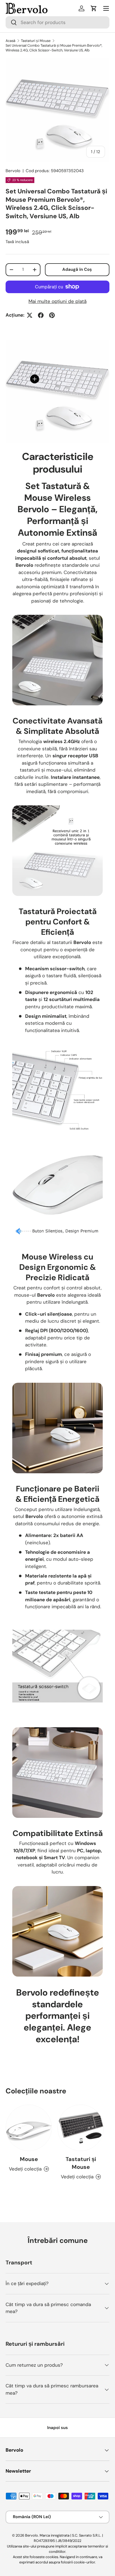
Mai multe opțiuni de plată (57, 301)
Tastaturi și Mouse (36, 41)
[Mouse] (29, 2128)
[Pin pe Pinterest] (52, 315)
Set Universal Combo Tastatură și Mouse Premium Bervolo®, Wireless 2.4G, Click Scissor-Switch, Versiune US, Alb (54, 48)
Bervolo (13, 171)
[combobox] (57, 22)
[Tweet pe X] (30, 315)
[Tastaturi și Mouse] (81, 2128)
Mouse (29, 2159)
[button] (94, 8)
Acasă (10, 41)
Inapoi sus (57, 2428)
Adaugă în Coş (77, 269)
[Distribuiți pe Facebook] (41, 315)
